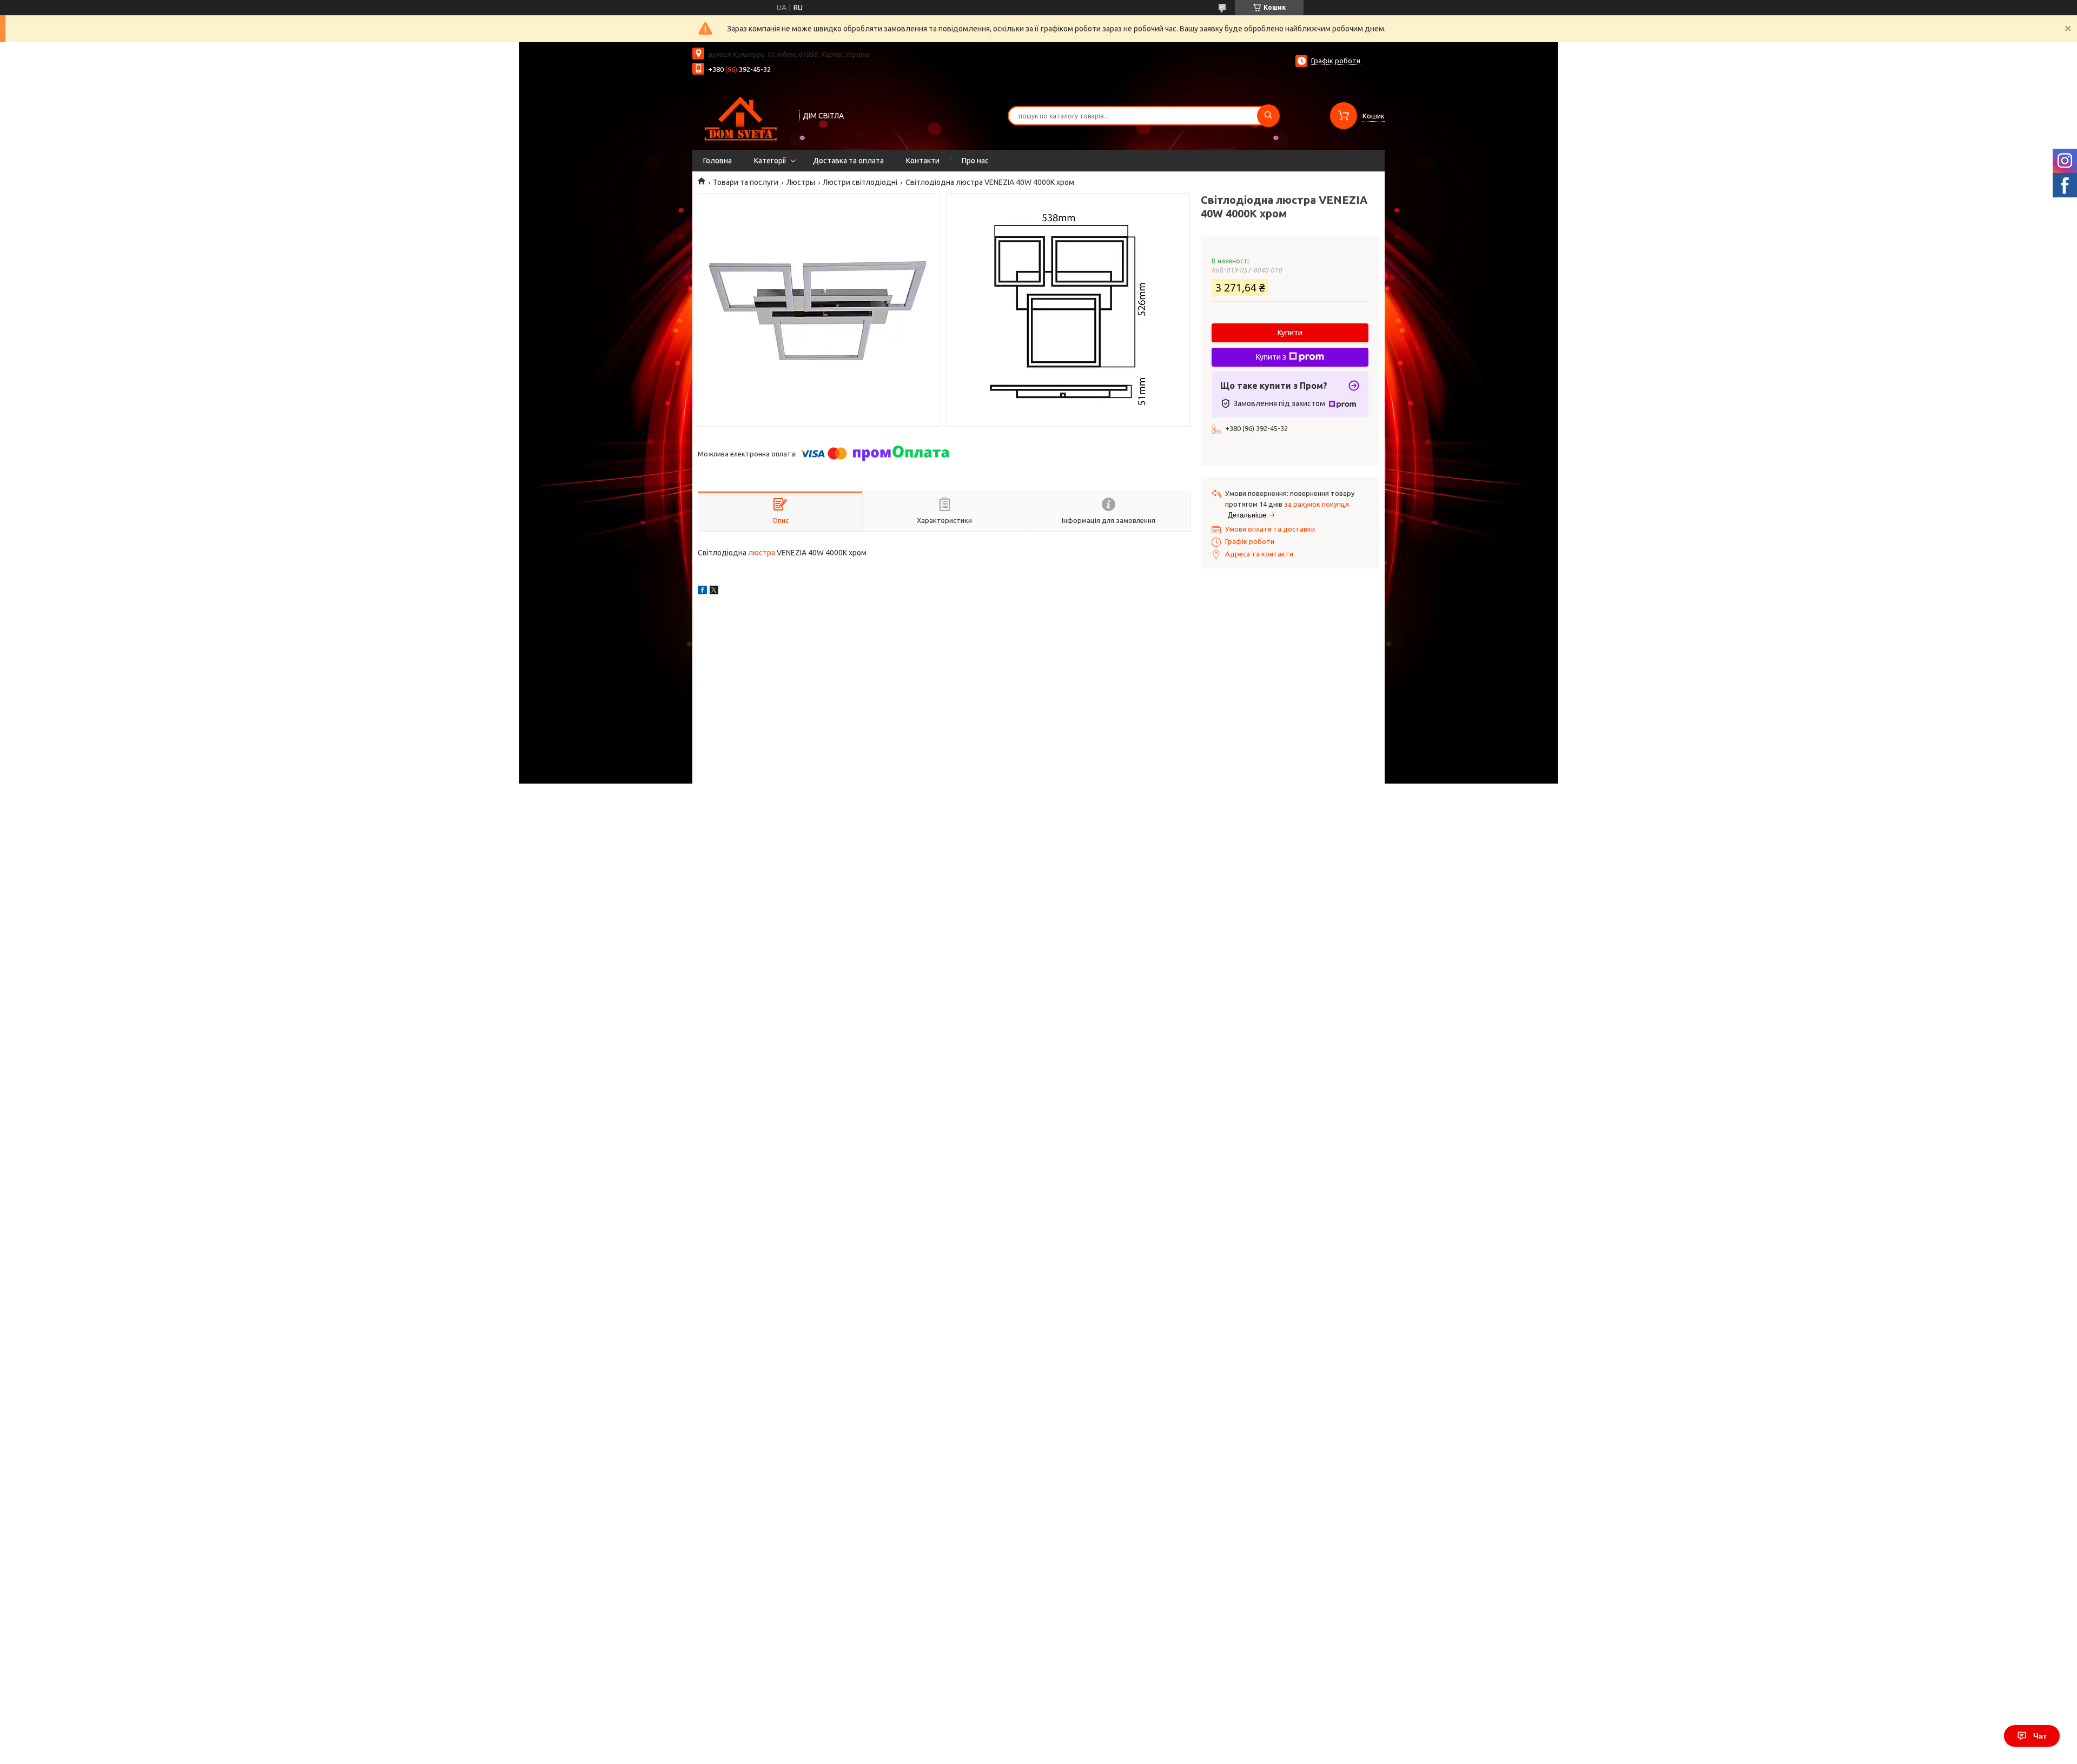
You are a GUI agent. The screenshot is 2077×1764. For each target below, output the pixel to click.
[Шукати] (1268, 116)
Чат (2040, 1736)
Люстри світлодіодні (860, 182)
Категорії (770, 161)
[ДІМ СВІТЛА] (741, 115)
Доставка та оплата (848, 161)
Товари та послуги (746, 182)
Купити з (1271, 357)
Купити (1290, 333)
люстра (762, 553)
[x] (714, 592)
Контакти (923, 161)
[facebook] (702, 592)
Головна (717, 161)
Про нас (975, 161)
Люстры (801, 182)
